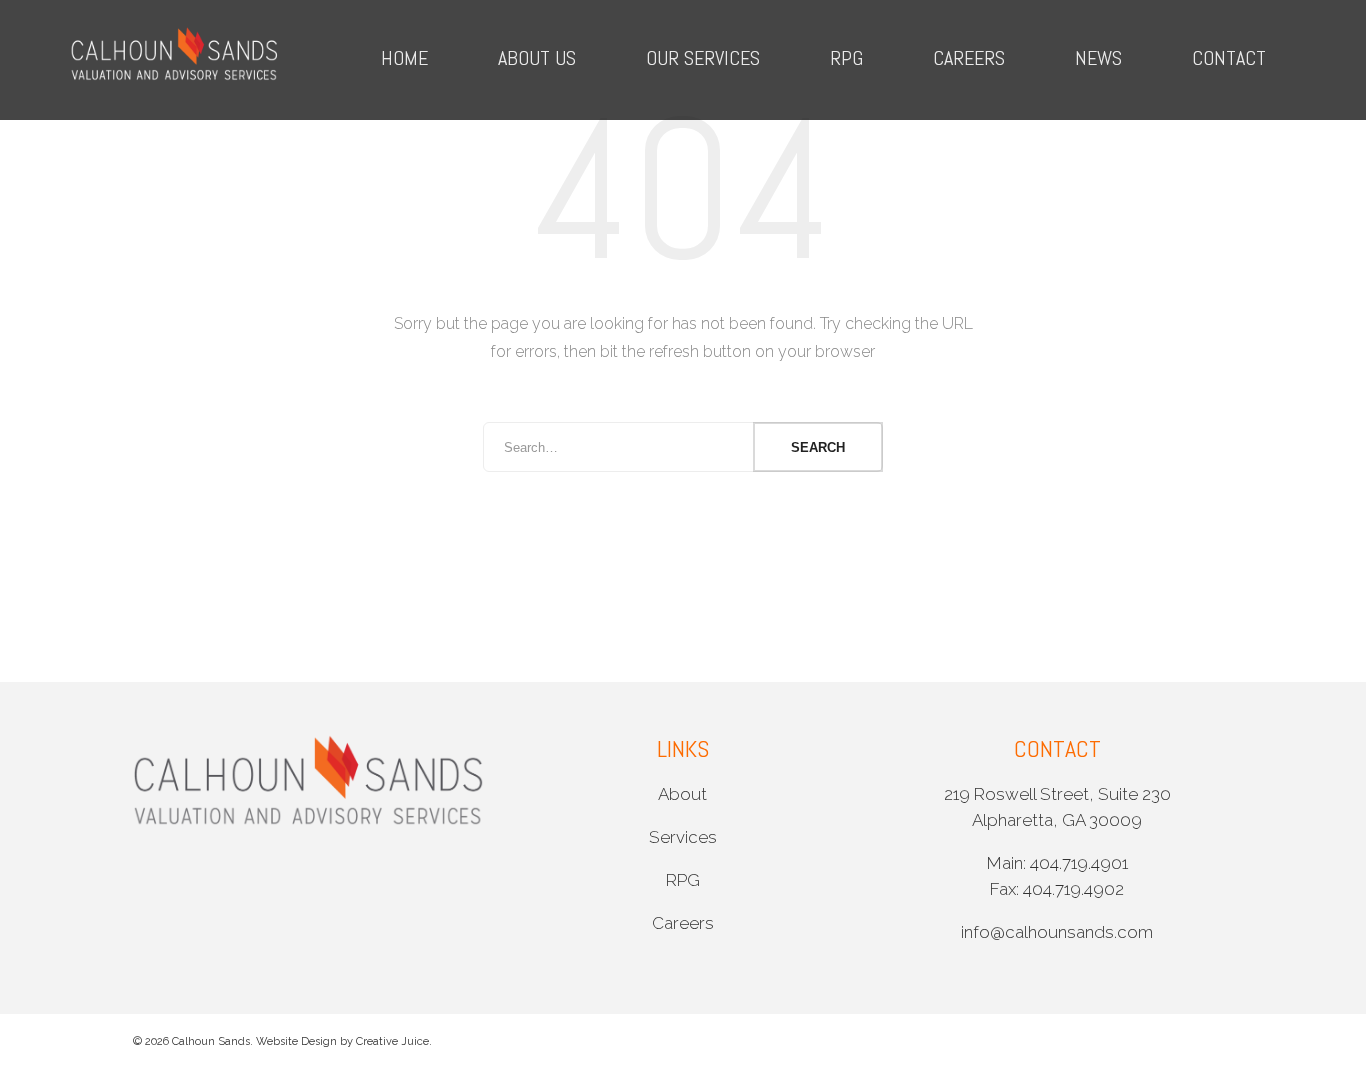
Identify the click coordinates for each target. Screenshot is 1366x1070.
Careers (969, 58)
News (1098, 58)
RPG (846, 58)
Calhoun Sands (211, 1041)
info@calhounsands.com (1057, 932)
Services (683, 837)
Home (404, 58)
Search (818, 447)
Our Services (703, 58)
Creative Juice (392, 1041)
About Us (537, 58)
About (682, 794)
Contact (1229, 58)
